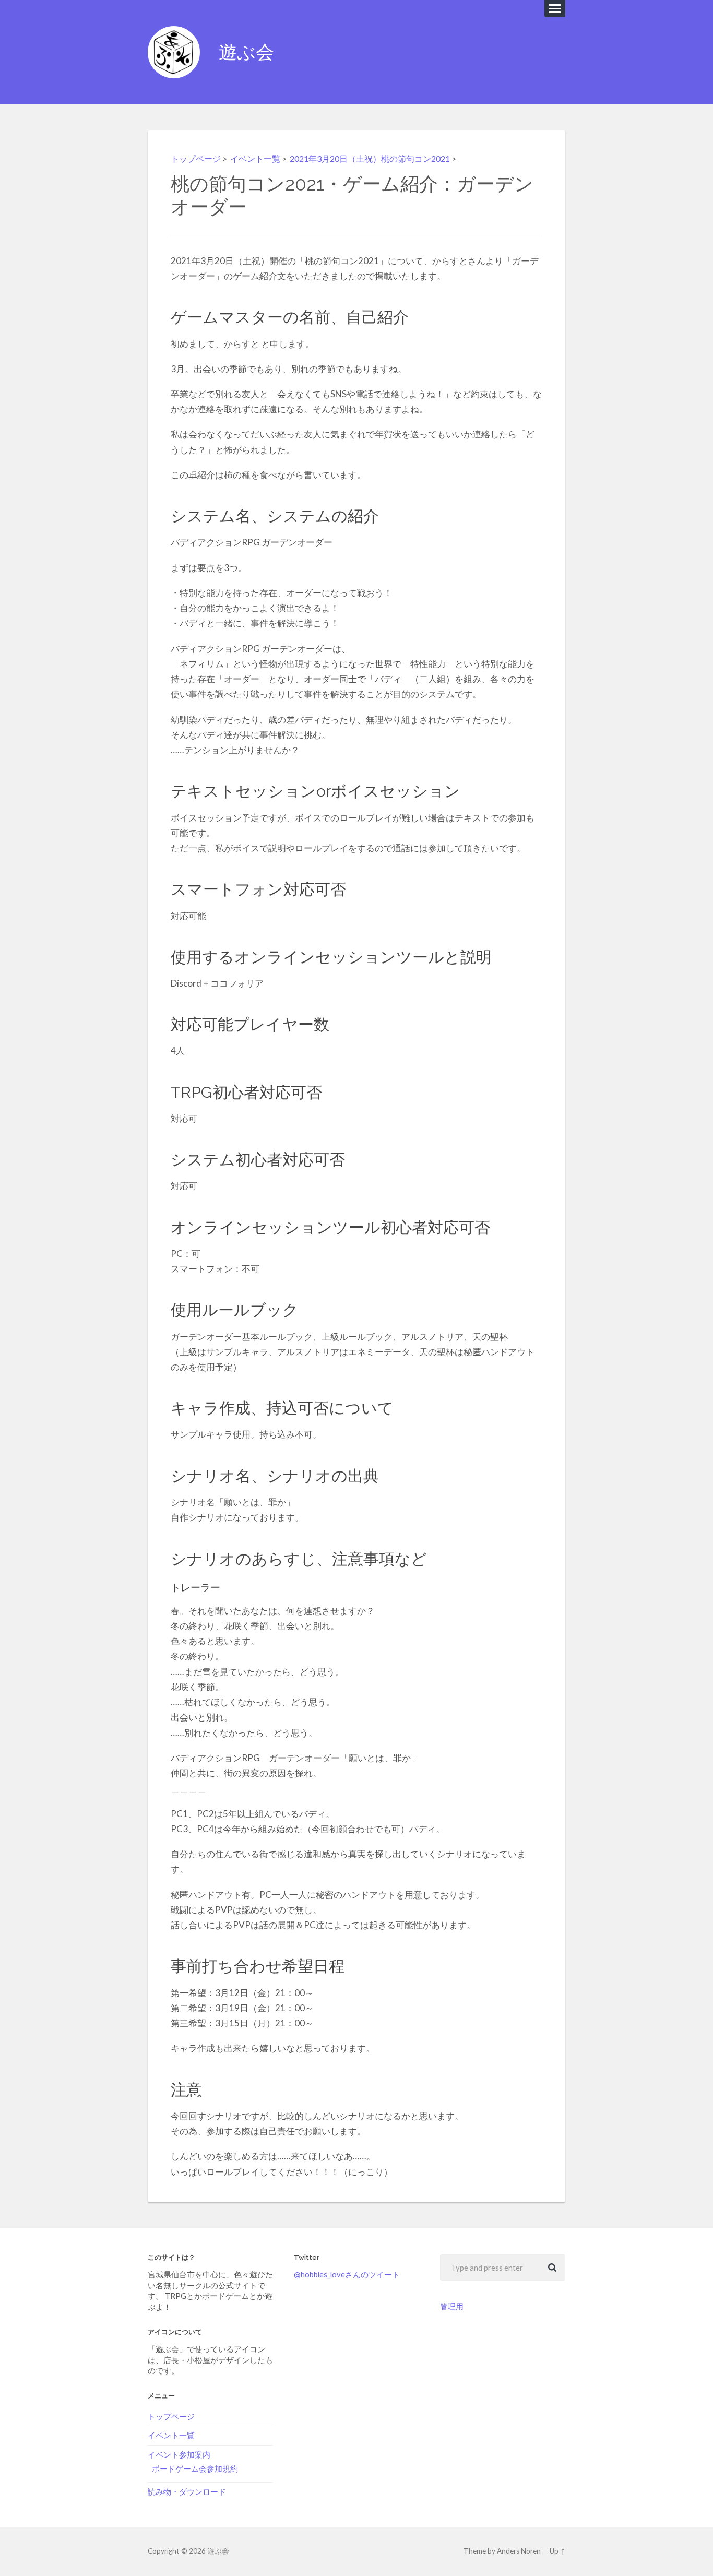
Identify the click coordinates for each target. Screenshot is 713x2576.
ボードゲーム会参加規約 (195, 2468)
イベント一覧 (255, 158)
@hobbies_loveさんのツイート (347, 2274)
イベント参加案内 (179, 2454)
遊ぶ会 (246, 52)
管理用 (452, 2306)
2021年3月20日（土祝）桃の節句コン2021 (370, 158)
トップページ (196, 158)
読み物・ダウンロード (187, 2491)
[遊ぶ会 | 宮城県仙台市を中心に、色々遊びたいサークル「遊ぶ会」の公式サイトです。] (174, 52)
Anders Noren (519, 2551)
